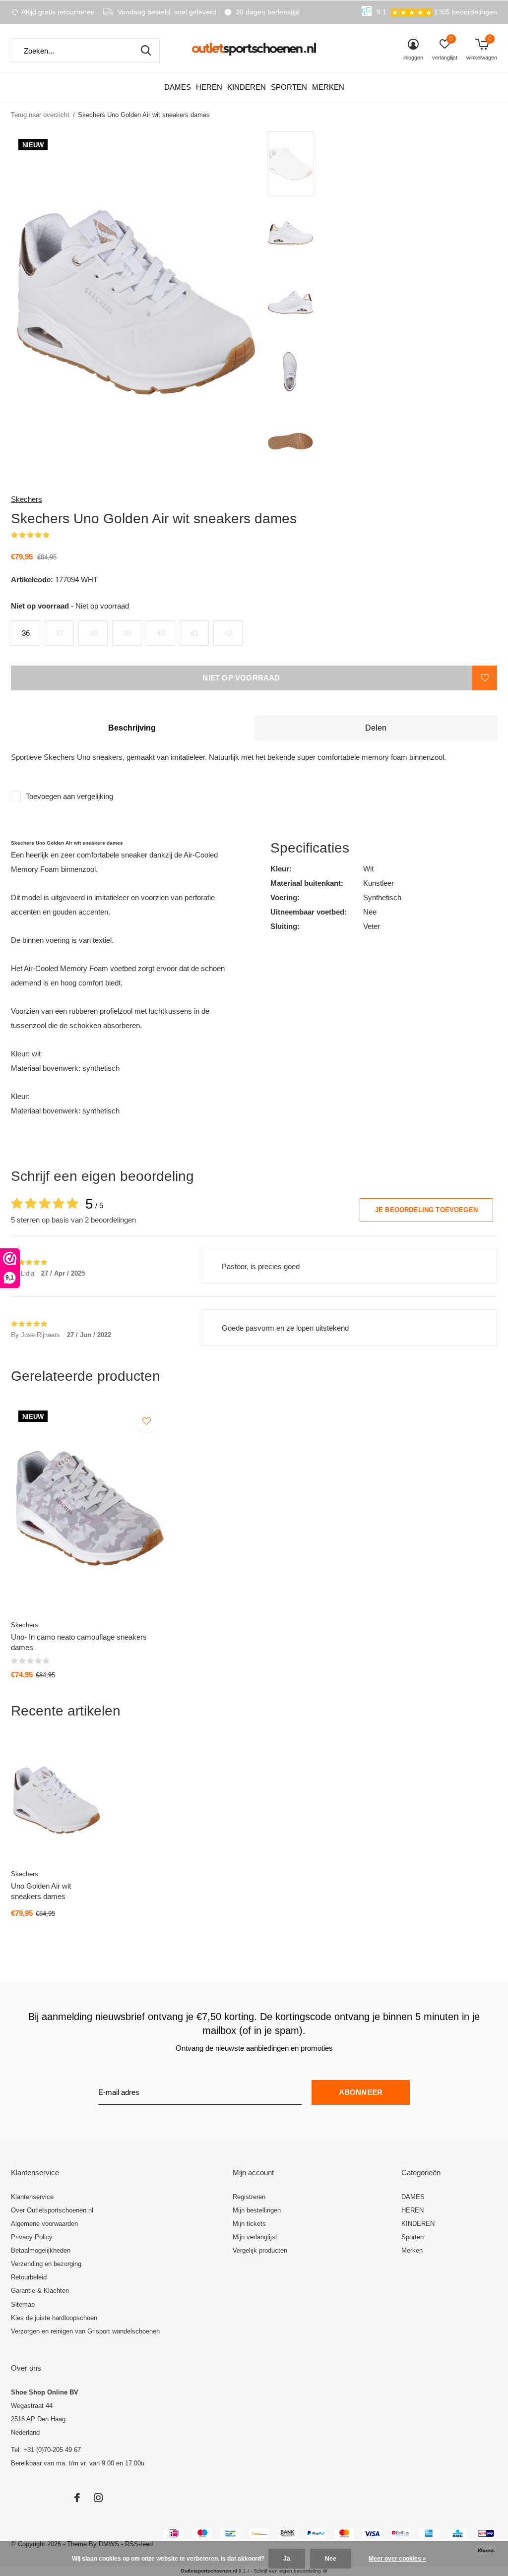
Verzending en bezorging (46, 2264)
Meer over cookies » (397, 2559)
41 (194, 633)
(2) (56, 535)
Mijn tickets (249, 2224)
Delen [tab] (376, 728)
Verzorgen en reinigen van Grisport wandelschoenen (85, 2331)
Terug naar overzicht (40, 115)
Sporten (289, 87)
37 (60, 633)
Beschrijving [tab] (132, 728)
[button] (338, 163)
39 (127, 633)
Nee (331, 2559)
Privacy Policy (32, 2237)
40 (161, 633)
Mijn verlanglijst (255, 2237)
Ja (287, 2559)
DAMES (178, 87)
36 (26, 633)
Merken (328, 87)
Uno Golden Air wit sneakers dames (41, 1891)
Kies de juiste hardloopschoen (54, 2318)
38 (93, 633)
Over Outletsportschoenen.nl (52, 2210)
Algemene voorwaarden (44, 2224)
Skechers (27, 499)
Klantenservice (32, 2197)
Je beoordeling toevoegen (426, 1210)
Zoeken (146, 51)
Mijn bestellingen (257, 2210)
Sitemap (23, 2304)
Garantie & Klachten (40, 2291)
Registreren (249, 2197)
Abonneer (361, 2092)
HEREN (209, 87)
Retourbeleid (29, 2277)
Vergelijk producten (260, 2250)
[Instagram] (98, 2498)
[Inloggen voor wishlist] (485, 678)
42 (228, 633)
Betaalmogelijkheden (41, 2250)
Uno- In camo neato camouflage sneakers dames (79, 1642)
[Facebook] (77, 2498)
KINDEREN (247, 87)
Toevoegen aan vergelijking (69, 796)
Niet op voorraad (241, 678)
